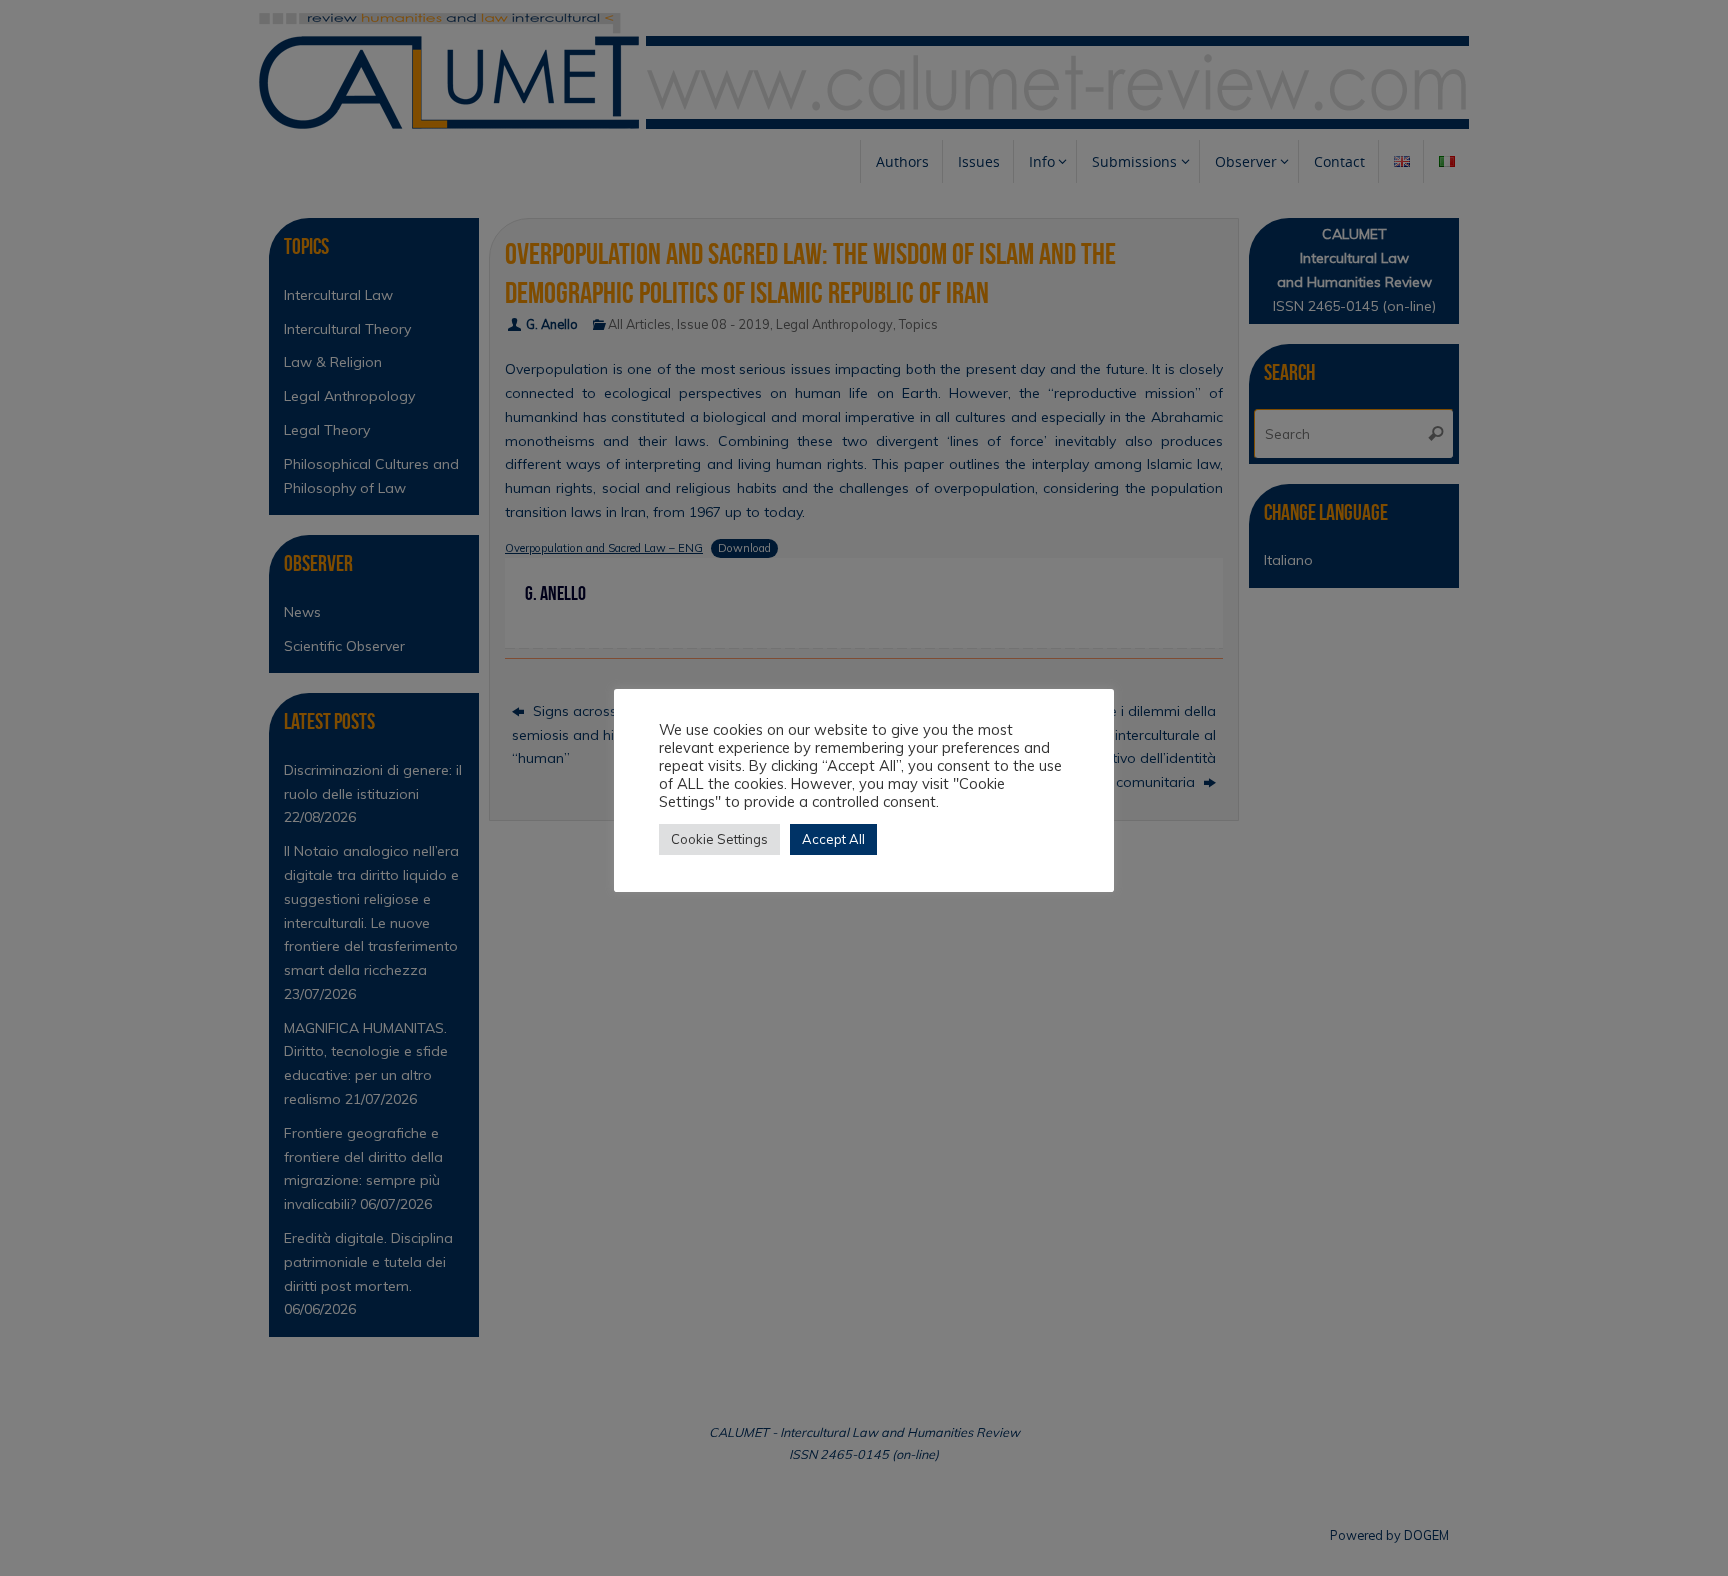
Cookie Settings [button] (719, 839)
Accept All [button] (833, 839)
